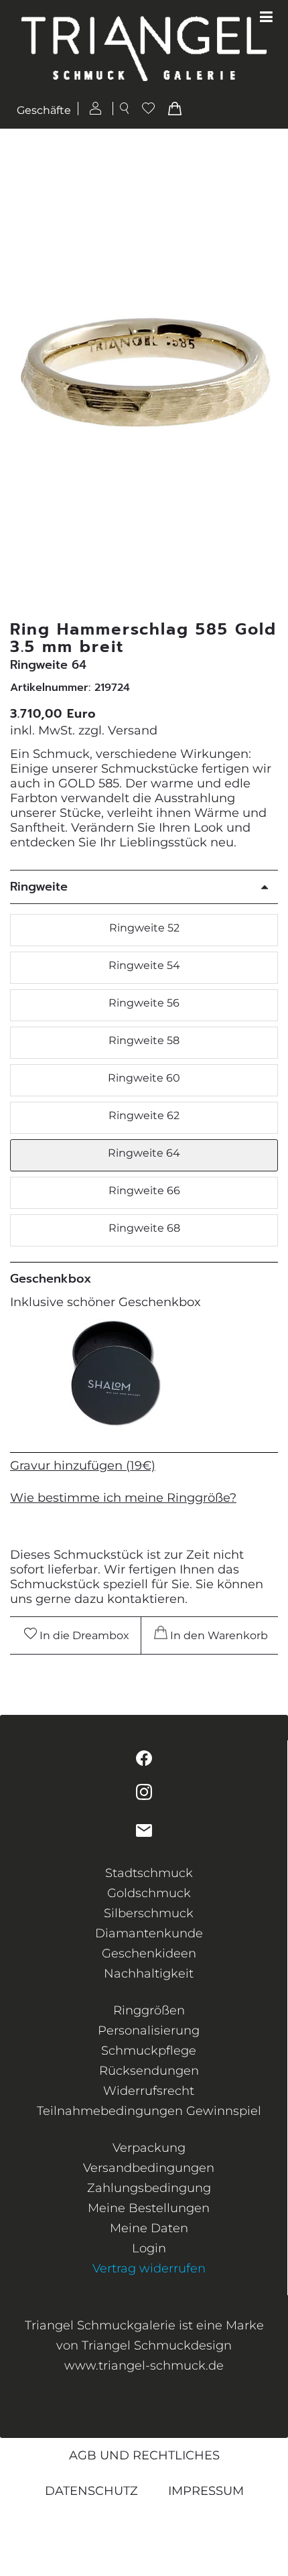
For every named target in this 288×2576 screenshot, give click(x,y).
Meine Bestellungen (149, 2208)
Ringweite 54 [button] (144, 965)
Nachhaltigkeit (149, 1974)
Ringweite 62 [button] (144, 1115)
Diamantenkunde (149, 1933)
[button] (269, 374)
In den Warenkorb (218, 1635)
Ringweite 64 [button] (144, 1153)
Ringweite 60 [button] (144, 1078)
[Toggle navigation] (266, 17)
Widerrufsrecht (149, 2091)
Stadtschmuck (149, 1873)
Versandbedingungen (149, 2168)
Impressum (206, 2491)
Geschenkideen (149, 1953)
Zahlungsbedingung (149, 2188)
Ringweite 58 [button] (144, 1040)
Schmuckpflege (149, 2051)
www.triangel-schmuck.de (144, 2366)
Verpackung (149, 2148)
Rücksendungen (149, 2071)
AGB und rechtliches (144, 2455)
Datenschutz (91, 2491)
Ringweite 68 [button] (144, 1228)
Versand (133, 730)
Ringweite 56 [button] (144, 1003)
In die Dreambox (83, 1635)
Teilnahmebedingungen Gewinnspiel (149, 2111)
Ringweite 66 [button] (144, 1190)
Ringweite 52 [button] (144, 928)
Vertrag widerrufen (149, 2268)
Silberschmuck (149, 1913)
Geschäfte (44, 110)
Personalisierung (149, 2031)
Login (149, 2248)
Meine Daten (149, 2228)
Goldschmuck (149, 1893)
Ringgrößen (149, 2010)
